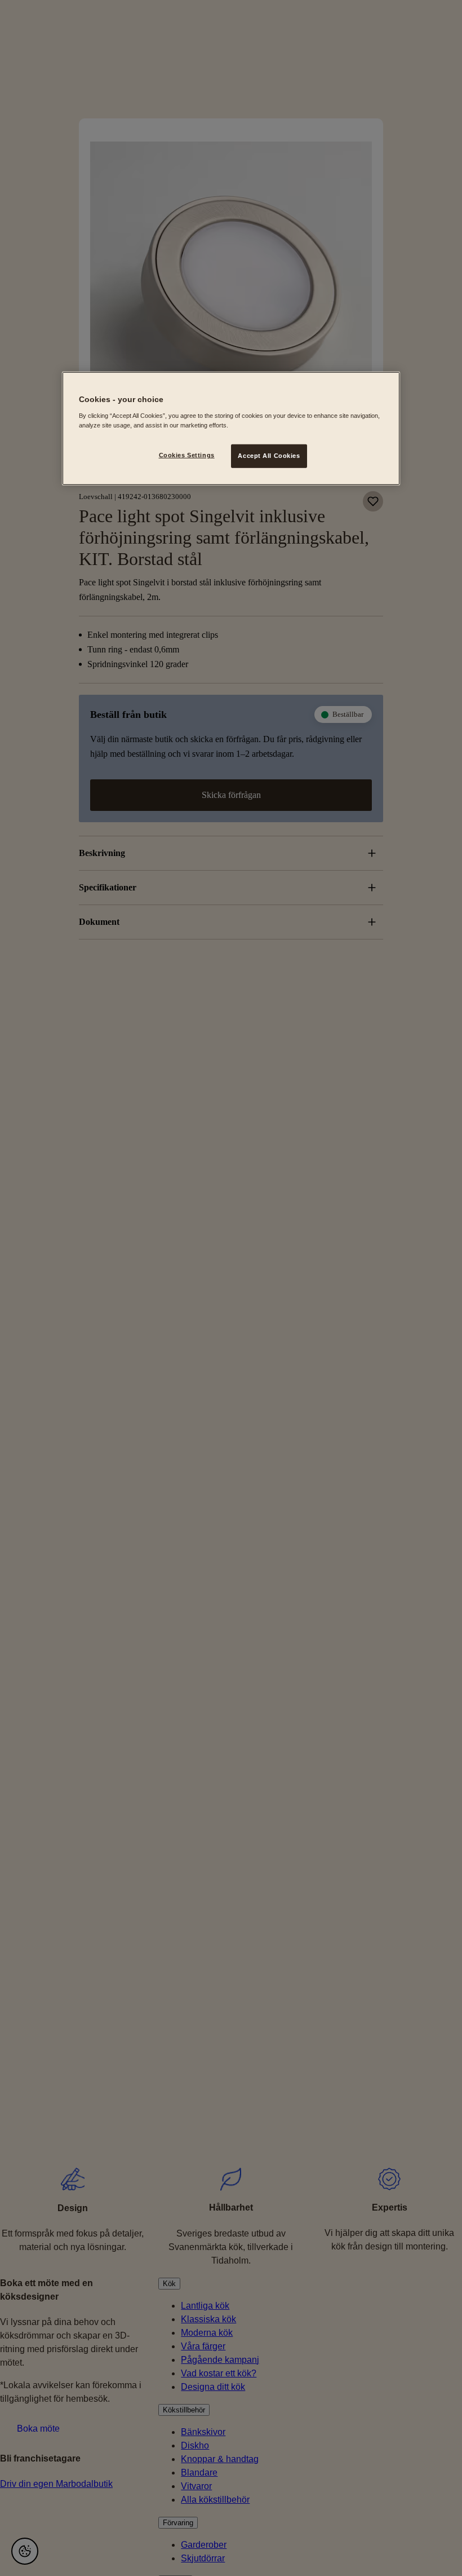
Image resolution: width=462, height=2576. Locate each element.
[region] (231, 429)
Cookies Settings (187, 455)
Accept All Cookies (269, 456)
